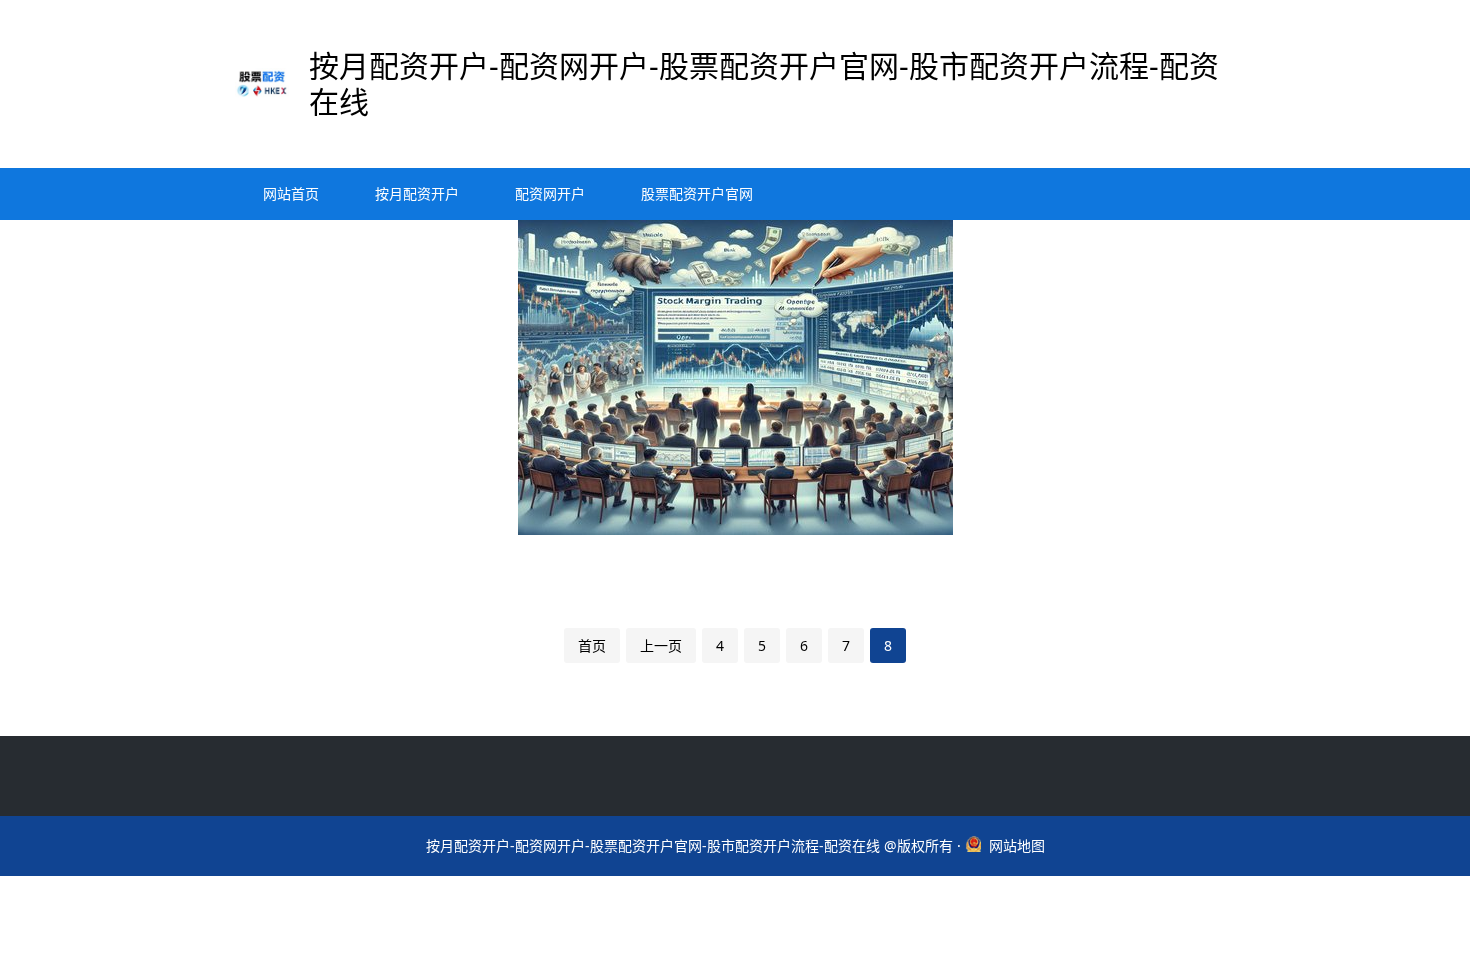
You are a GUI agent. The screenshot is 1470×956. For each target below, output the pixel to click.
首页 (592, 645)
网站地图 (1017, 845)
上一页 (661, 645)
